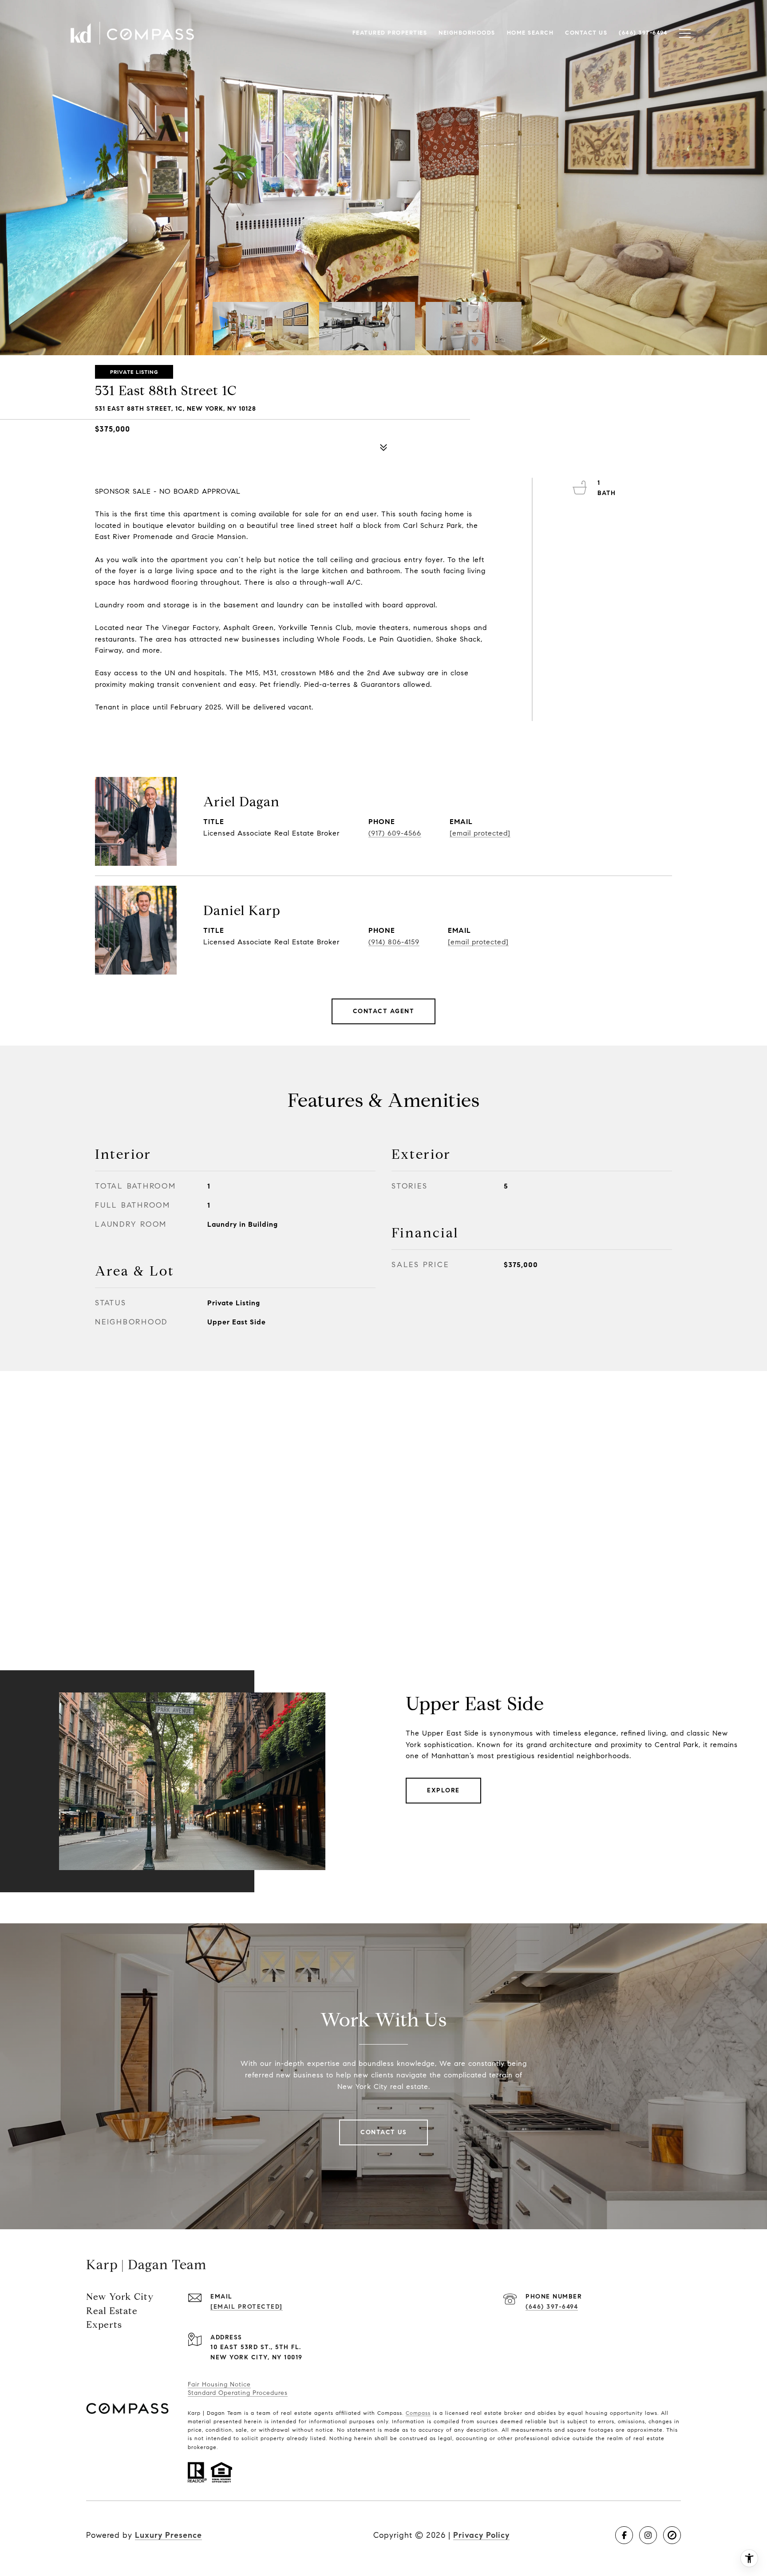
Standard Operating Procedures (238, 2393)
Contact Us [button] (383, 2132)
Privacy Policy (481, 2535)
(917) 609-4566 (395, 833)
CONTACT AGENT (384, 1011)
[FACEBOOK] (624, 2535)
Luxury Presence (168, 2535)
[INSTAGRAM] (648, 2535)
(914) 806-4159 (394, 942)
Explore (443, 1790)
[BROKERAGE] (672, 2535)
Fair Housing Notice (219, 2384)
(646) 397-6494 (552, 2307)
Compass (418, 2413)
